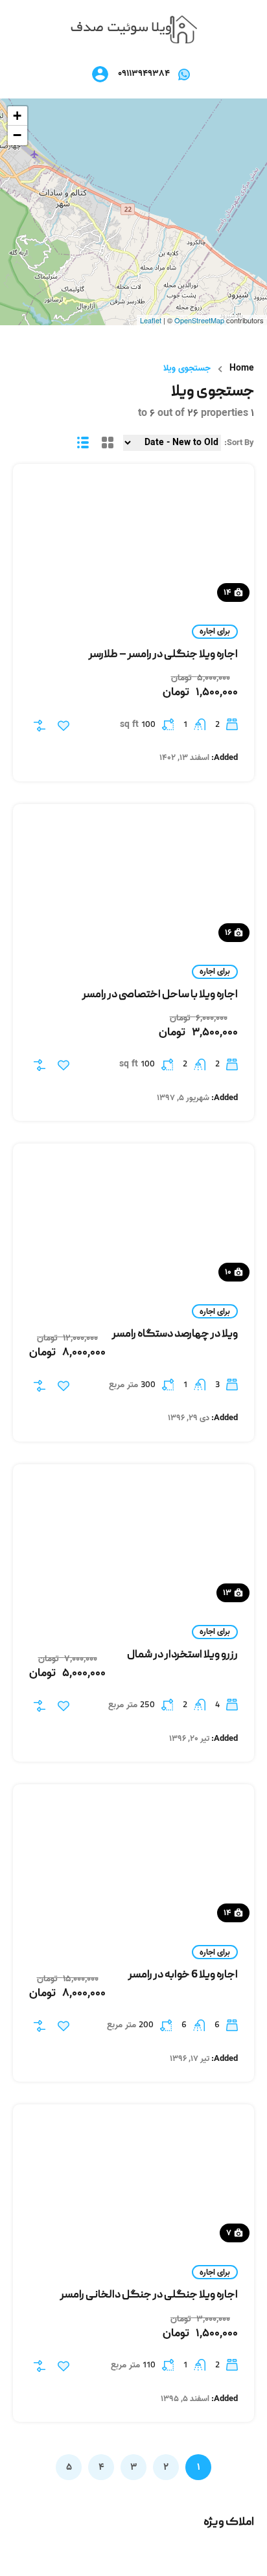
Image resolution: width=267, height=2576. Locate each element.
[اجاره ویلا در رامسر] (134, 30)
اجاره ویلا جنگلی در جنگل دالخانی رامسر (149, 2295)
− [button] (17, 135)
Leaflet (151, 320)
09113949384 (144, 74)
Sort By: (239, 443)
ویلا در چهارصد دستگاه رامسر (175, 1335)
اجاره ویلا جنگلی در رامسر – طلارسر (163, 655)
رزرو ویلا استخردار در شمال (182, 1655)
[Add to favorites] (64, 726)
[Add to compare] (40, 726)
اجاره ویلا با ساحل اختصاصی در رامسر (160, 995)
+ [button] (17, 116)
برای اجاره (215, 631)
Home (242, 369)
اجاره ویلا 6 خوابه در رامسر (183, 1975)
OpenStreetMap (199, 320)
